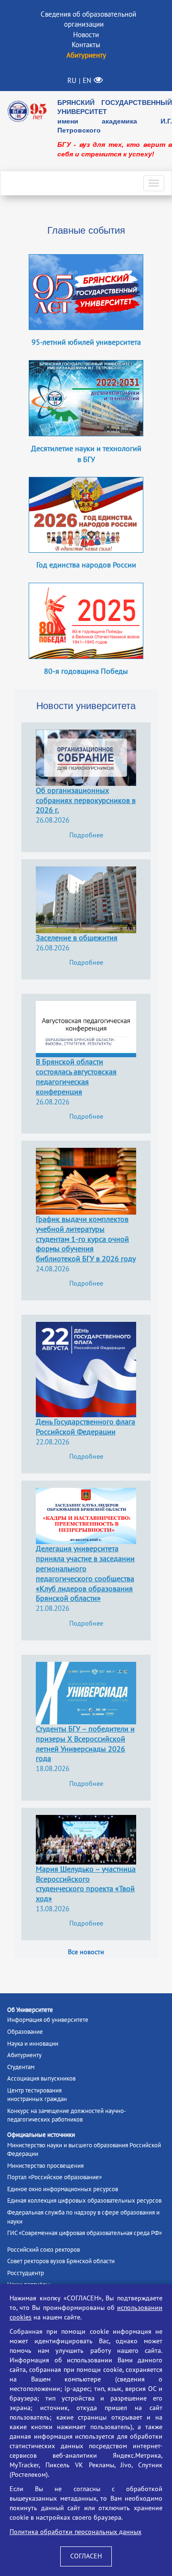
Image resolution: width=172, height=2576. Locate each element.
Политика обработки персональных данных (75, 2532)
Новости (86, 35)
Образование (25, 2032)
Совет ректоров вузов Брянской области (61, 2261)
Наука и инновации (33, 2044)
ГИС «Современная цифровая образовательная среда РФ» (85, 2233)
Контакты (86, 45)
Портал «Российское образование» (54, 2177)
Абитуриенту (24, 2055)
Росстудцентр (26, 2273)
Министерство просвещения (45, 2166)
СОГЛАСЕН (86, 2556)
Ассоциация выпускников (41, 2079)
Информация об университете (48, 2020)
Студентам (21, 2067)
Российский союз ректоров (43, 2250)
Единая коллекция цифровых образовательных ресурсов (84, 2201)
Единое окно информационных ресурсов (63, 2189)
